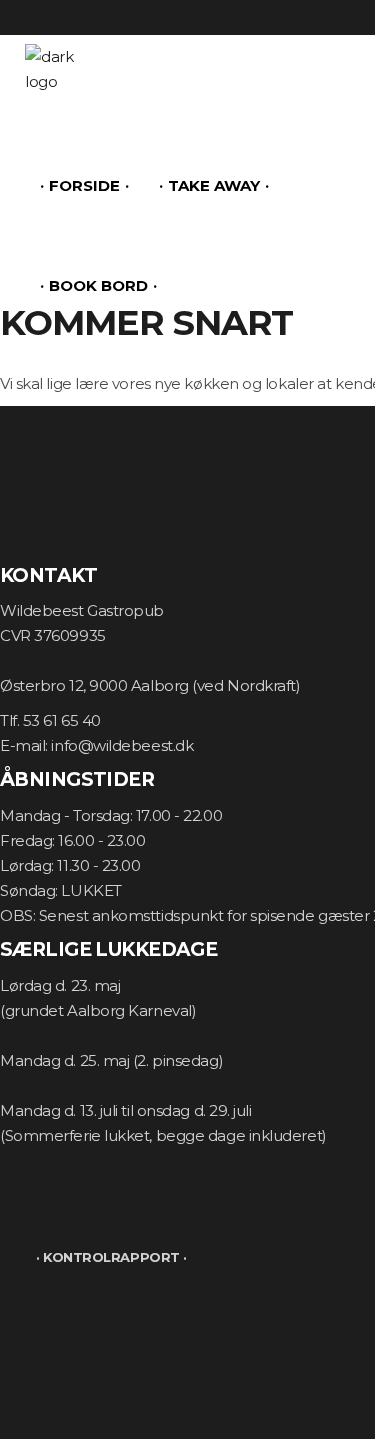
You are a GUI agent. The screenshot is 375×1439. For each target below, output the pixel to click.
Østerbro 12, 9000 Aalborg (94, 685)
